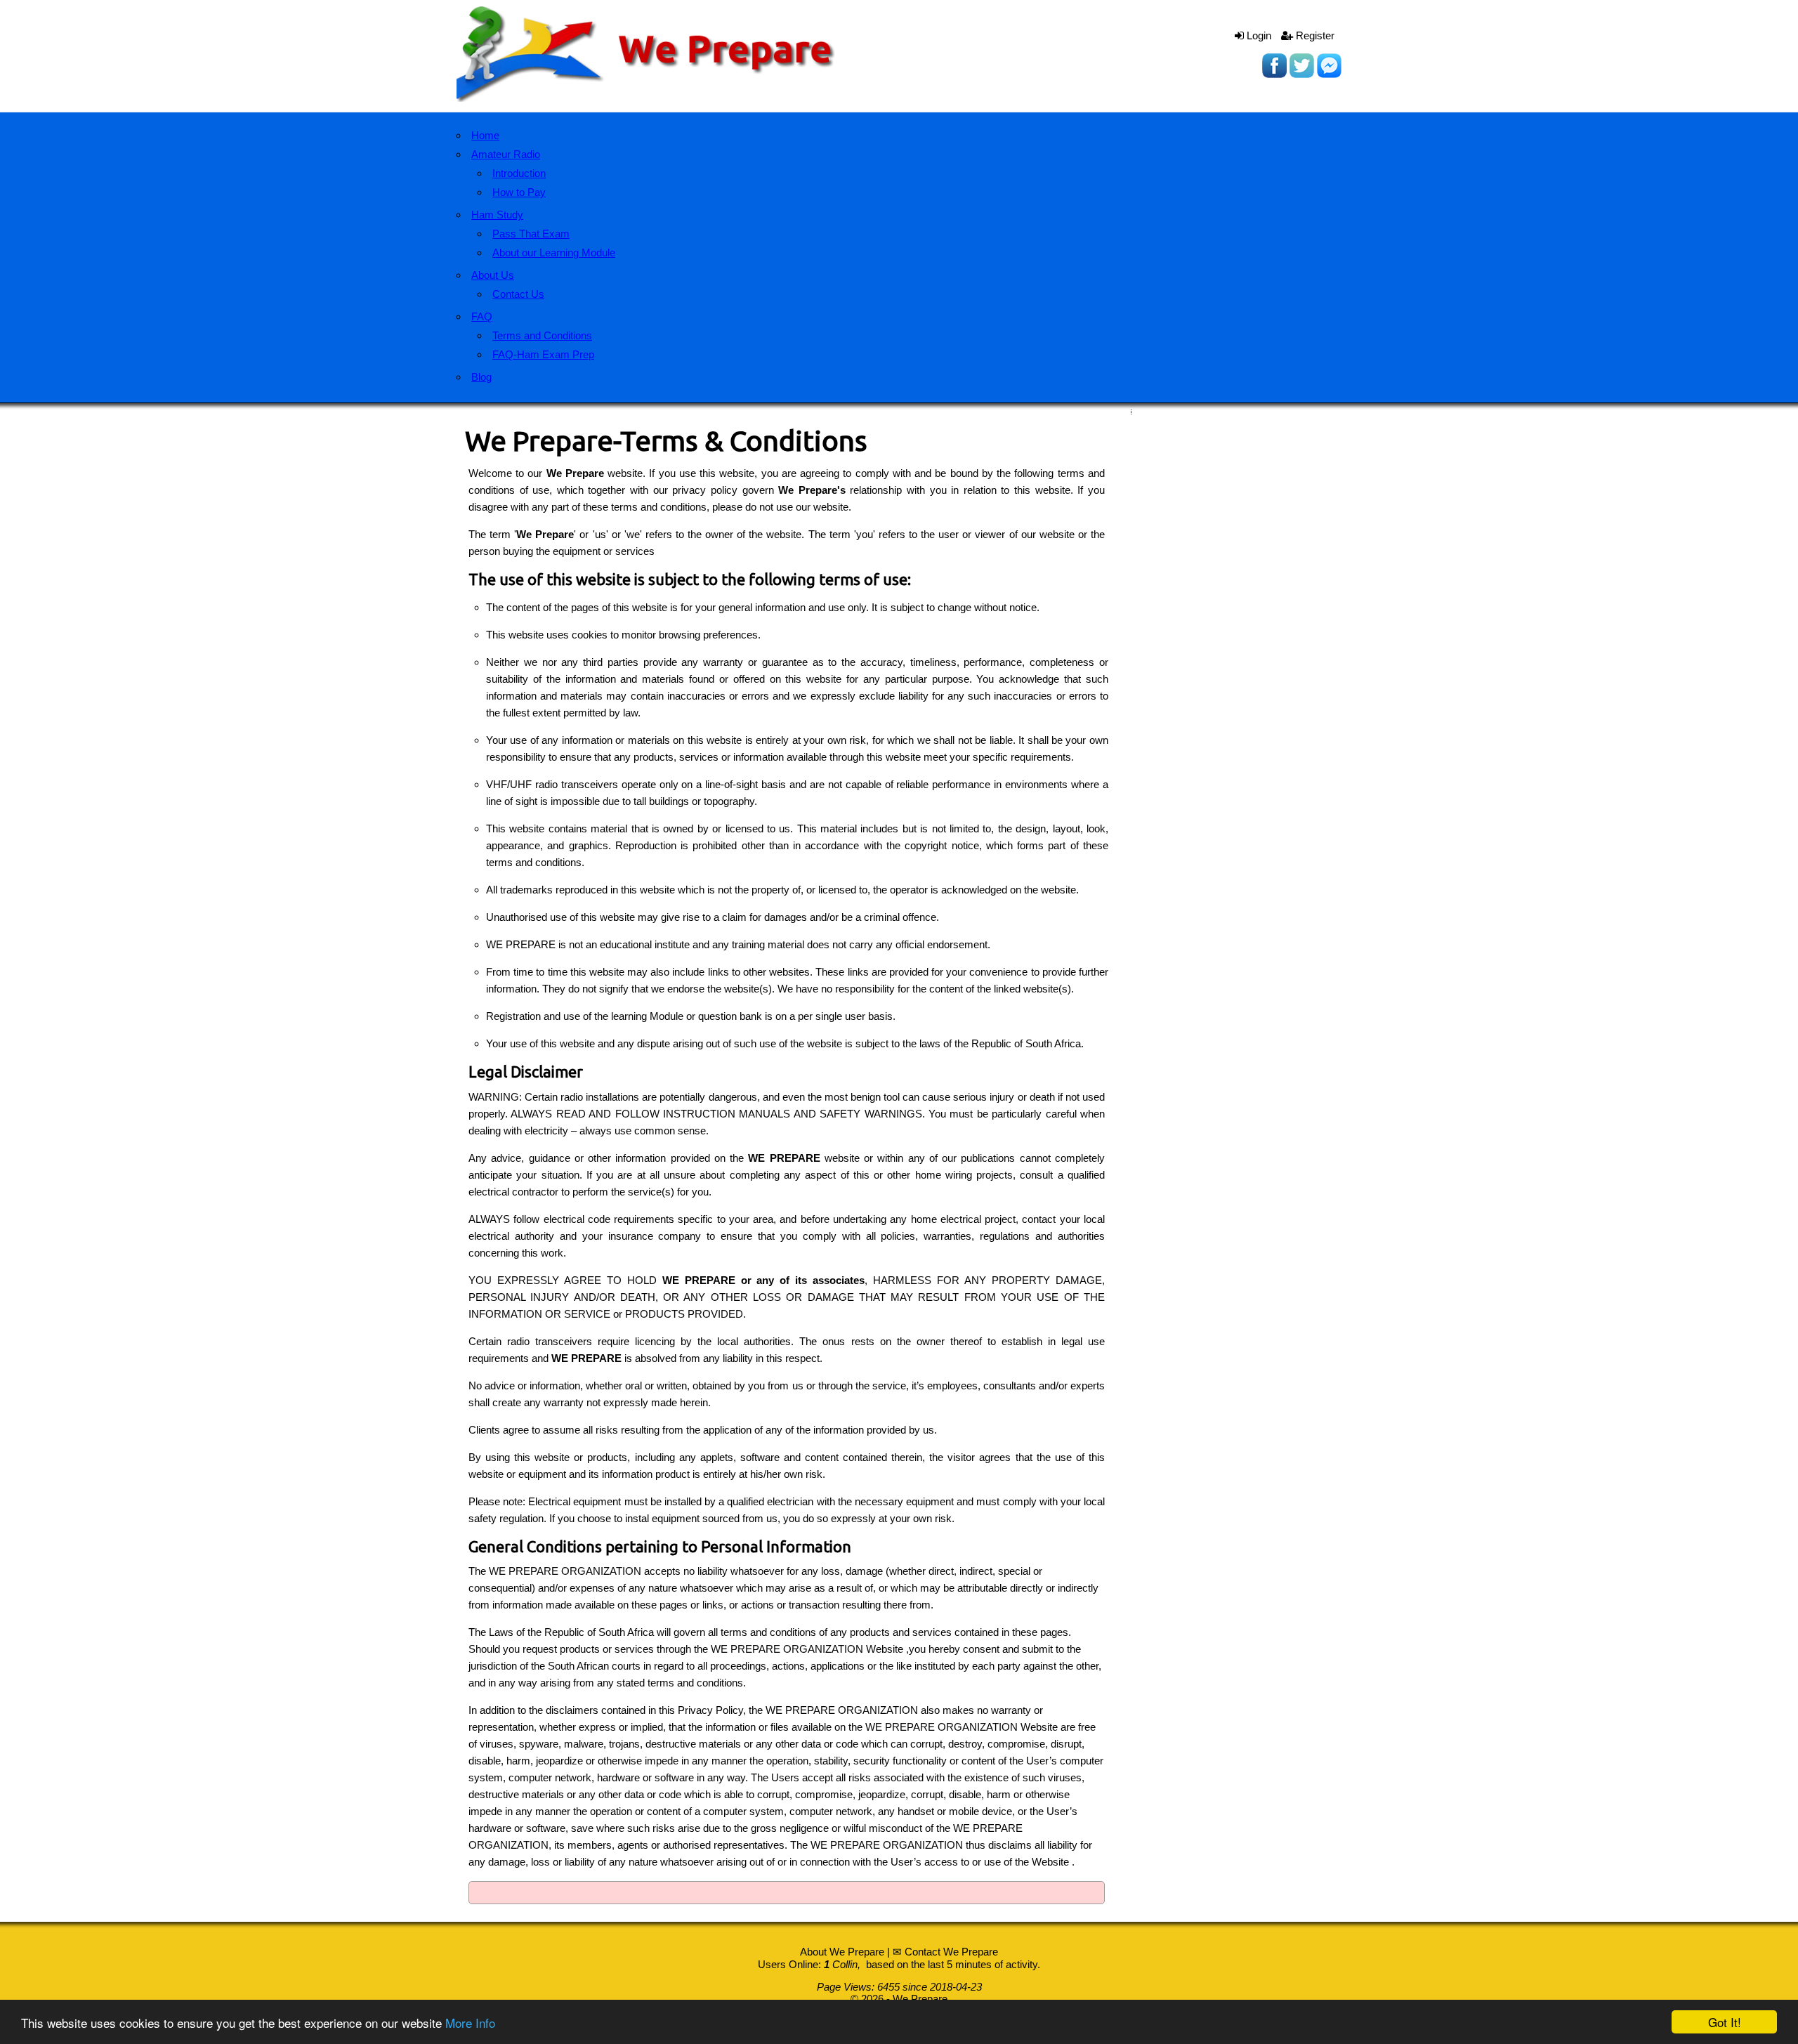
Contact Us (518, 294)
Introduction (519, 173)
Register (1314, 35)
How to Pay (519, 192)
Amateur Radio (506, 154)
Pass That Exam (531, 234)
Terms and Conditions (542, 335)
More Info (470, 2023)
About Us (493, 275)
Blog (481, 377)
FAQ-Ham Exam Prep (543, 354)
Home (485, 135)
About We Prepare (842, 1952)
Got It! (1725, 2022)
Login (1258, 35)
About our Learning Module (554, 253)
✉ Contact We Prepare (945, 1952)
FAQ (482, 316)
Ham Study (497, 215)
